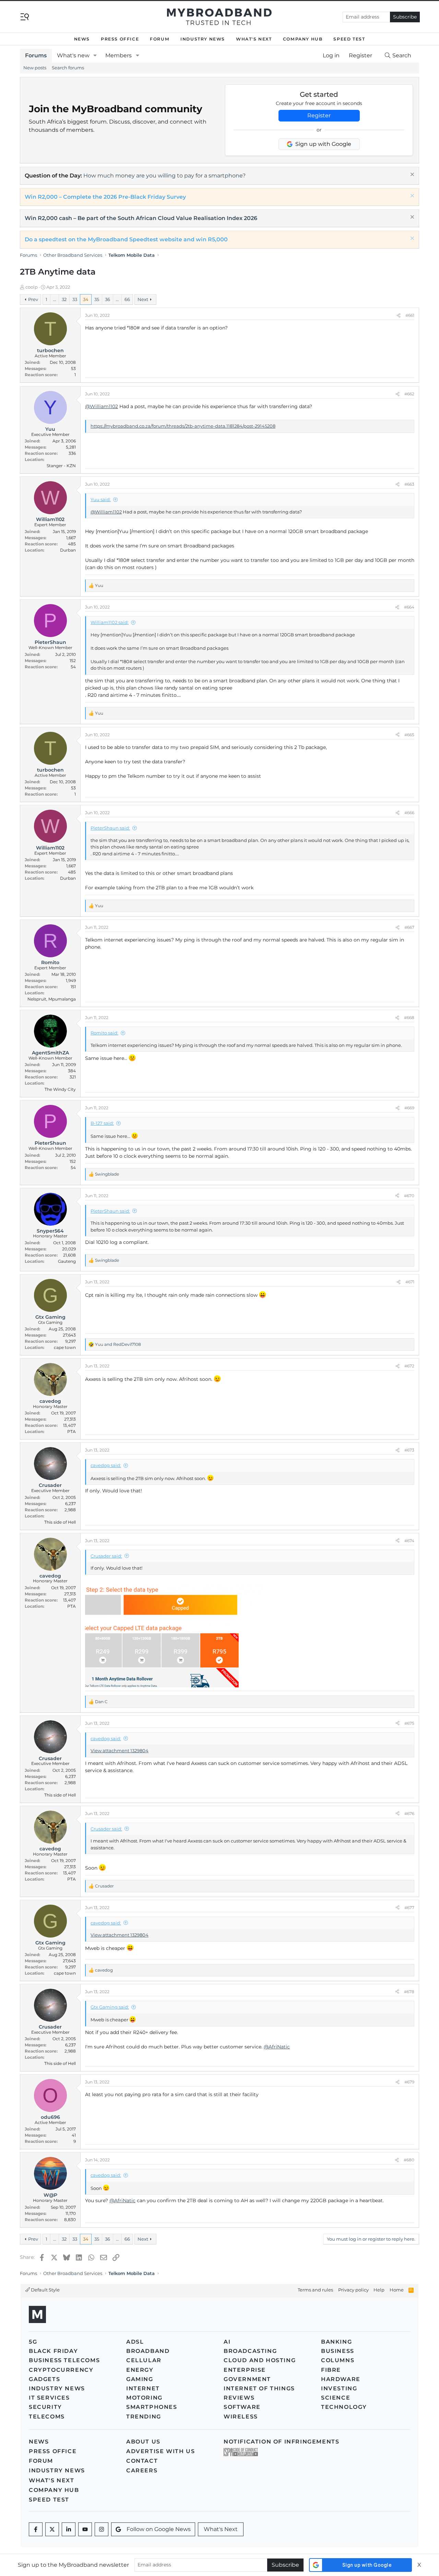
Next (143, 299)
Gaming (140, 2379)
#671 (410, 1282)
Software (242, 2407)
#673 (409, 1450)
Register (319, 115)
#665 (409, 735)
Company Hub (303, 39)
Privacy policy (353, 2290)
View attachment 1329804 (120, 1751)
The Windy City (60, 1089)
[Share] (399, 315)
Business (338, 2351)
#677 (409, 1908)
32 (64, 299)
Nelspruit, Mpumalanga (52, 999)
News (82, 39)
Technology (344, 2407)
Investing (339, 2388)
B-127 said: (102, 1123)
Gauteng (67, 1261)
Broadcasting (250, 2351)
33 (75, 299)
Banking (336, 2342)
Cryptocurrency (61, 2370)
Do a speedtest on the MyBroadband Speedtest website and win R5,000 (126, 239)
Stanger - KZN (61, 466)
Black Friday (53, 2351)
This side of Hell (60, 1522)
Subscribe (405, 17)
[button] (95, 56)
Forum (160, 39)
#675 (409, 1723)
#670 (409, 1196)
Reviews (239, 2398)
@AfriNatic (277, 2047)
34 (86, 299)
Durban (68, 550)
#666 (409, 813)
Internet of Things (259, 2388)
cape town (65, 1347)
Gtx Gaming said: (110, 2007)
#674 (409, 1541)
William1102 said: (110, 622)
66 (127, 299)
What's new (73, 55)
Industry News (203, 39)
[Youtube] (85, 2529)
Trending (144, 2417)
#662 (409, 394)
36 (108, 299)
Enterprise (245, 2370)
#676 (409, 1813)
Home (397, 2290)
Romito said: (104, 1033)
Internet (143, 2388)
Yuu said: (101, 499)
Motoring (144, 2398)
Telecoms (47, 2417)
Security (45, 2407)
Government (247, 2379)
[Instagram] (102, 2529)
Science (336, 2398)
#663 (409, 484)
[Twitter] (52, 2529)
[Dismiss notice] (411, 175)
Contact (142, 2461)
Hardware (341, 2379)
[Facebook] (36, 2529)
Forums (36, 55)
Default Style (45, 2290)
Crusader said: (106, 1556)
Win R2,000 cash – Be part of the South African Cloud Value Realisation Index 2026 (141, 218)
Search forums (68, 68)
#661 (410, 315)
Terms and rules (315, 2290)
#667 (409, 927)
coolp (32, 287)
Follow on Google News (159, 2529)
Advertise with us (161, 2451)
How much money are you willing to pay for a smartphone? (164, 176)
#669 (409, 1108)
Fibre (331, 2370)
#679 (409, 2082)
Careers (142, 2470)
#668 (409, 1018)
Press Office (120, 39)
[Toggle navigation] (25, 16)
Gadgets (44, 2379)
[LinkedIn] (69, 2529)
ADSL (135, 2342)
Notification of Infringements (281, 2442)
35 (97, 299)
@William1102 (102, 406)
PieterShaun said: (110, 828)
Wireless (241, 2417)
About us (143, 2442)
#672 (409, 1366)
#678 (409, 1992)
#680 (409, 2160)
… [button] (55, 299)
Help (379, 2290)
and (118, 1344)
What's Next (254, 39)
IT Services (49, 2398)
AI (227, 2342)
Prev (33, 299)
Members (118, 55)
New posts (35, 68)
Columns (338, 2360)
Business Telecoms (64, 2360)
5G (33, 2342)
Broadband (148, 2351)
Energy (140, 2370)
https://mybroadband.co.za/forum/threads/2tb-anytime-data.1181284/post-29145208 (183, 426)
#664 (409, 607)
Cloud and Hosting (260, 2360)
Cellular (144, 2360)
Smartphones (152, 2407)
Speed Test (349, 39)
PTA (72, 1431)
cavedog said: (106, 1465)
